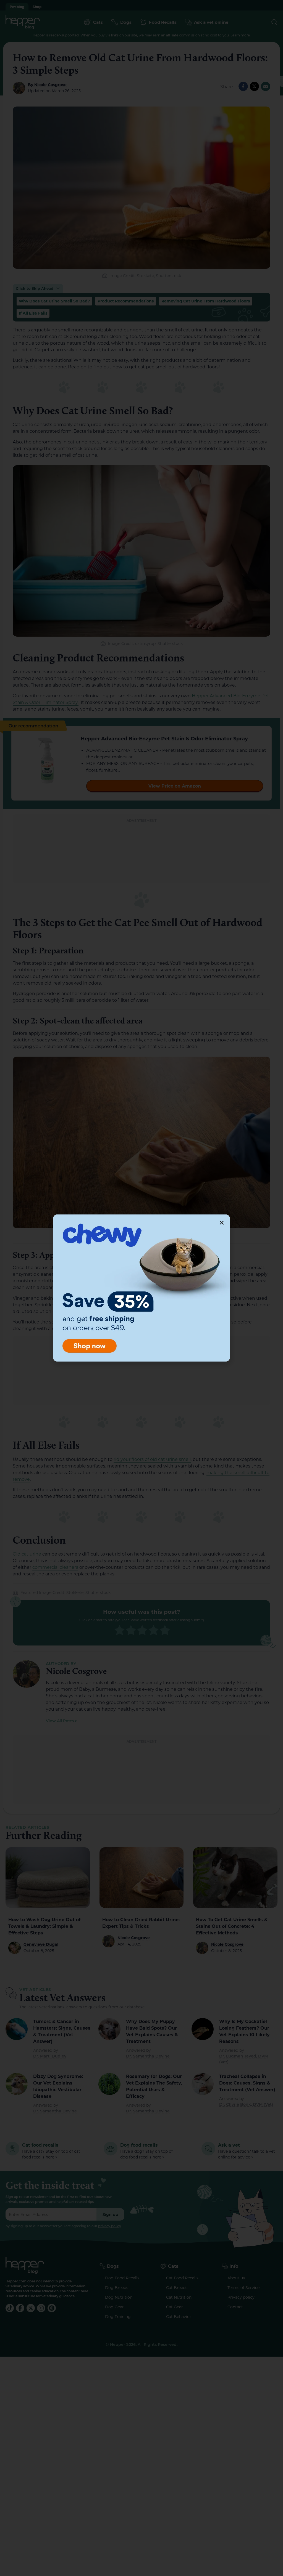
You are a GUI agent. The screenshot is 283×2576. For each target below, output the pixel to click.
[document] (141, 1288)
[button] (222, 1223)
